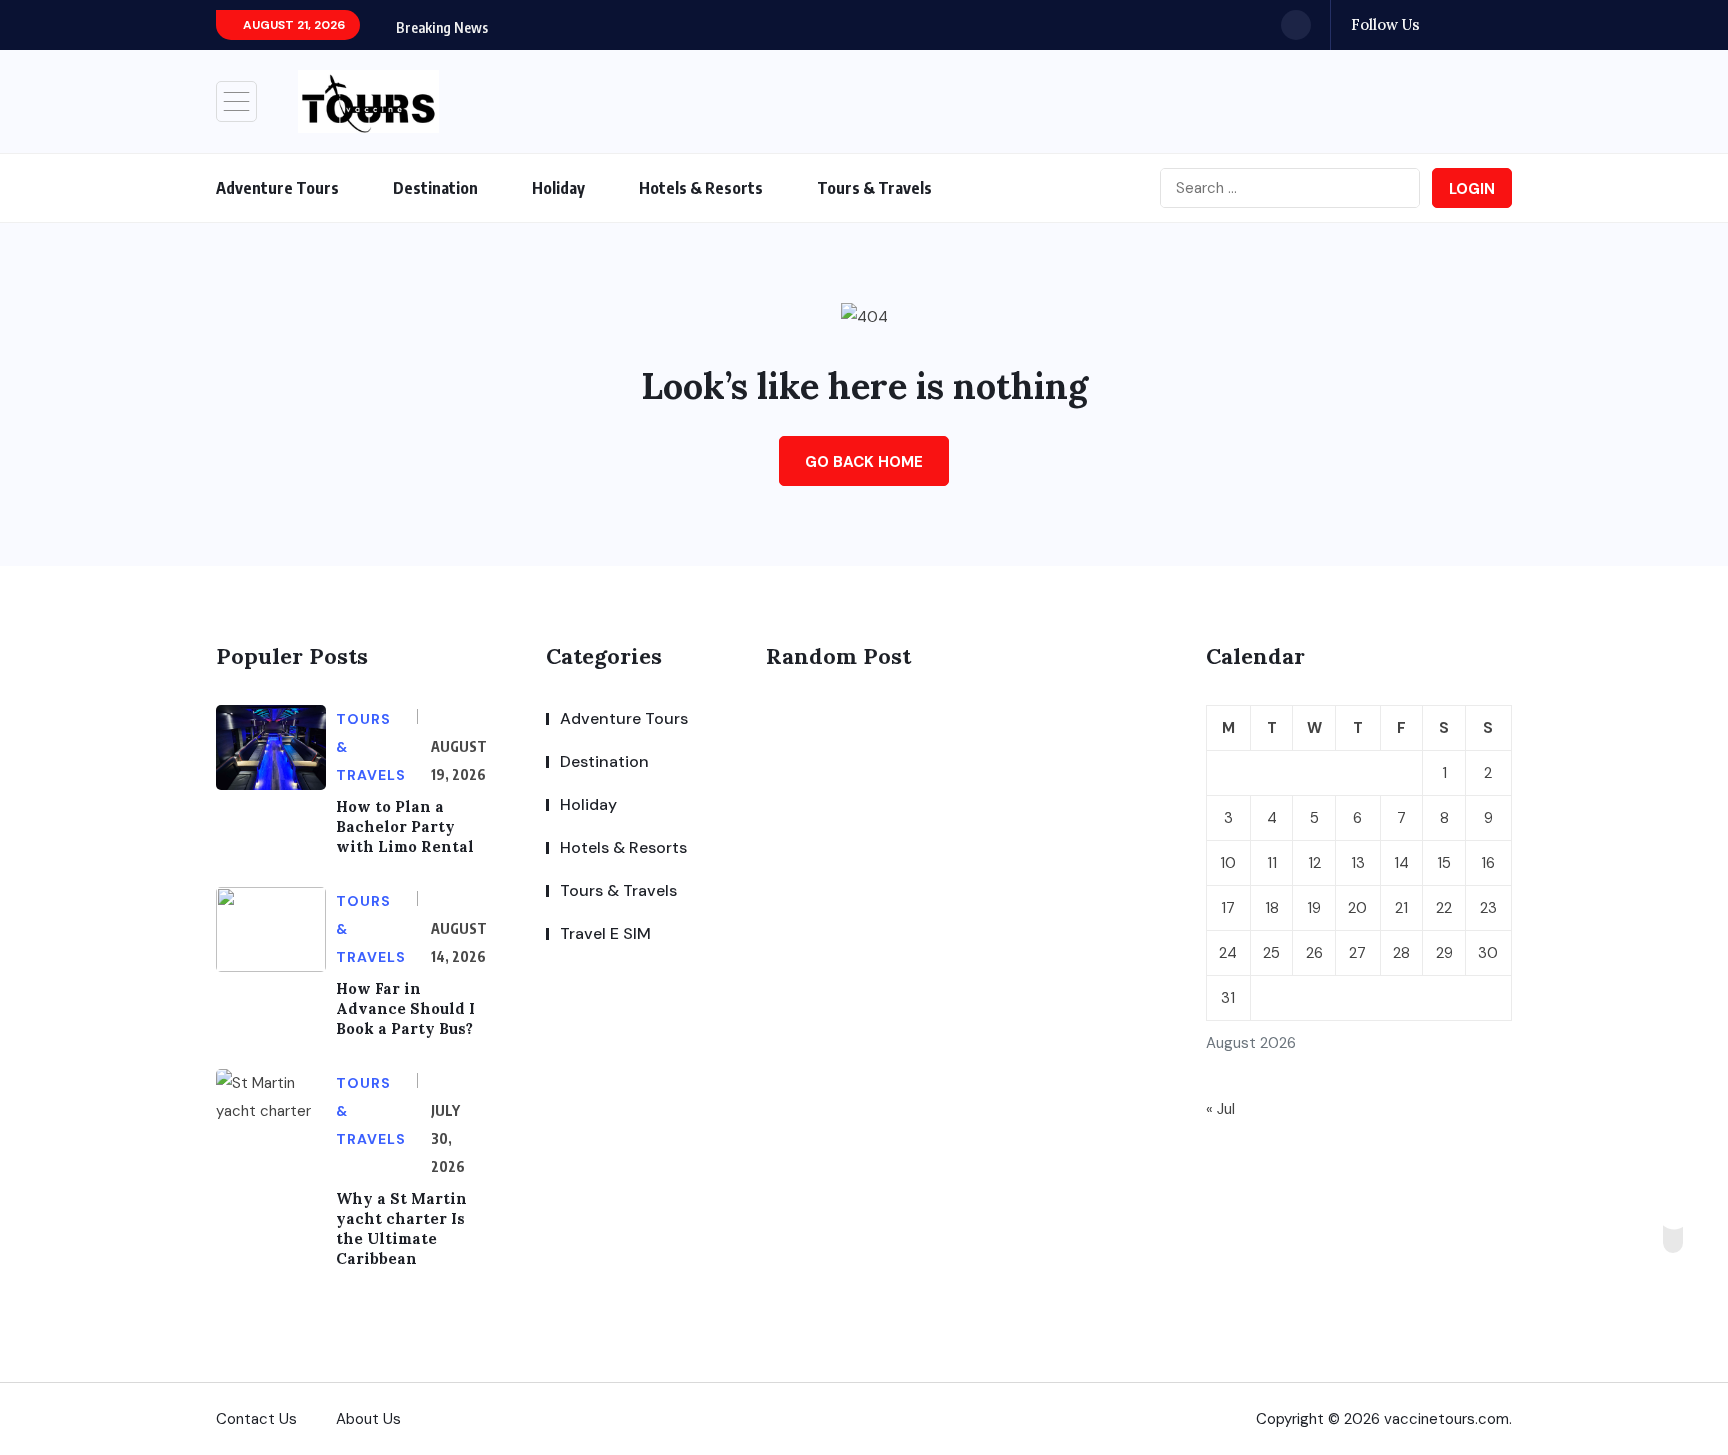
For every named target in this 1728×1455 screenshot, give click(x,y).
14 (1401, 863)
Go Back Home (864, 462)
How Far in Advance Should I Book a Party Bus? (405, 1008)
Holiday (558, 188)
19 (1314, 908)
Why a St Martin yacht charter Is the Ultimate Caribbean (401, 1228)
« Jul (1220, 1109)
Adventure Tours (277, 188)
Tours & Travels (874, 188)
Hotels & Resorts (701, 188)
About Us (368, 1419)
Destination (435, 188)
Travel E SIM (605, 933)
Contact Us (256, 1419)
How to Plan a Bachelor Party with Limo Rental (405, 826)
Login (1472, 189)
